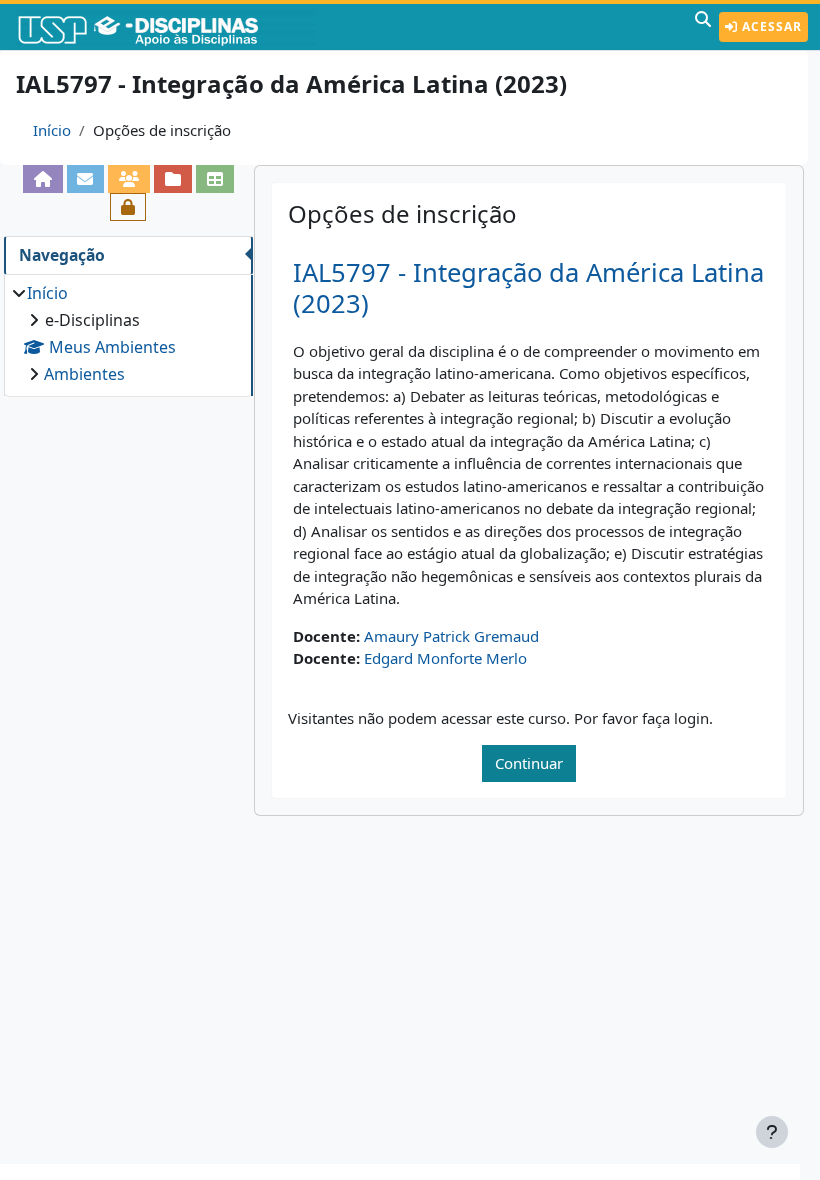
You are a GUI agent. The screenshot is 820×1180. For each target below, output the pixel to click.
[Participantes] (129, 179)
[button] (703, 27)
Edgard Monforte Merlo (445, 658)
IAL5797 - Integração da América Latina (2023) (528, 288)
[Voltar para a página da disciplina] (43, 179)
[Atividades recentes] (173, 179)
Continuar (529, 763)
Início (52, 130)
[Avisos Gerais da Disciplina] (86, 179)
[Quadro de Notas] (215, 179)
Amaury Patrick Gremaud (451, 636)
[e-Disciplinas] (168, 27)
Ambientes (84, 374)
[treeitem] (128, 333)
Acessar (770, 26)
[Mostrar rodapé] (772, 1132)
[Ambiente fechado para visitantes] (128, 207)
